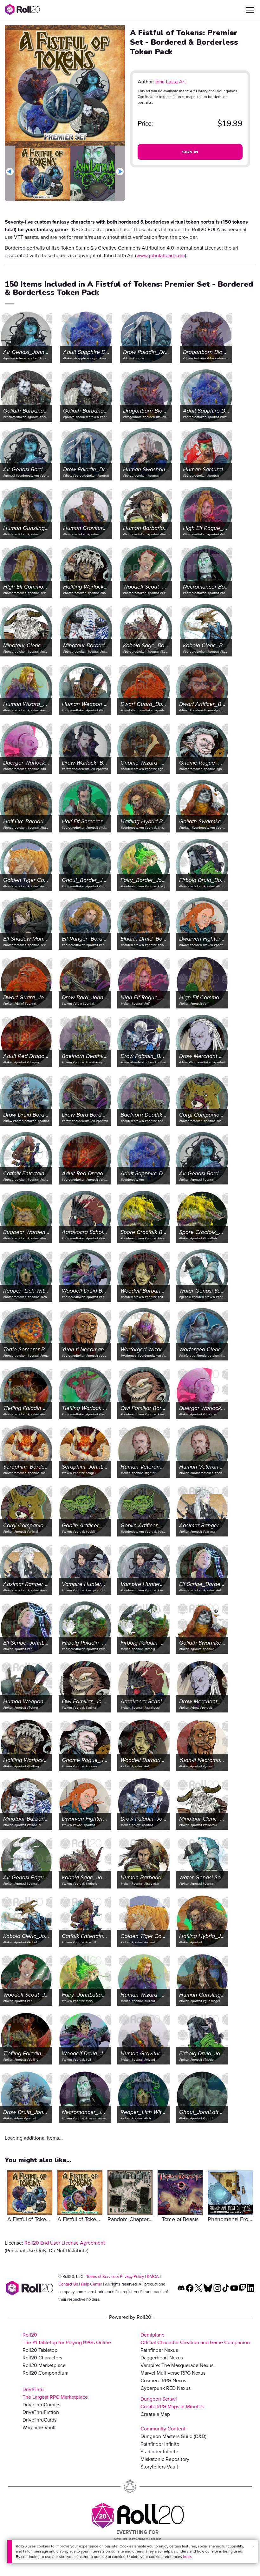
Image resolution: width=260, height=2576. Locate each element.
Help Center (91, 2284)
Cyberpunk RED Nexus (166, 2388)
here (187, 2557)
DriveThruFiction (41, 2412)
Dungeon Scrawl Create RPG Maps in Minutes (172, 2403)
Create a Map (155, 2414)
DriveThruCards (39, 2420)
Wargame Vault (39, 2427)
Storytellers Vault (159, 2467)
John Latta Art (171, 82)
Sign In (190, 152)
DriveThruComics (41, 2405)
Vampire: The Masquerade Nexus (177, 2365)
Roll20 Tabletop (40, 2350)
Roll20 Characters (42, 2358)
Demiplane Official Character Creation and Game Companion (195, 2339)
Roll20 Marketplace (44, 2365)
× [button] (253, 2547)
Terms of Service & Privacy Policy (115, 2276)
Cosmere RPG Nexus (163, 2380)
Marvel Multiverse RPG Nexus (173, 2373)
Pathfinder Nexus (159, 2350)
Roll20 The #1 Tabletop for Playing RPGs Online (67, 2339)
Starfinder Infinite (159, 2452)
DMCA (153, 2276)
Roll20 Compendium (45, 2373)
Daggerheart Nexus (162, 2358)
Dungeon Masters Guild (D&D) (173, 2436)
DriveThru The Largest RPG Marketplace (55, 2393)
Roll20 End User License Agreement (65, 2243)
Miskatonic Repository (165, 2459)
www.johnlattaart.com (161, 255)
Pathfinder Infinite (160, 2444)
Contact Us (68, 2284)
